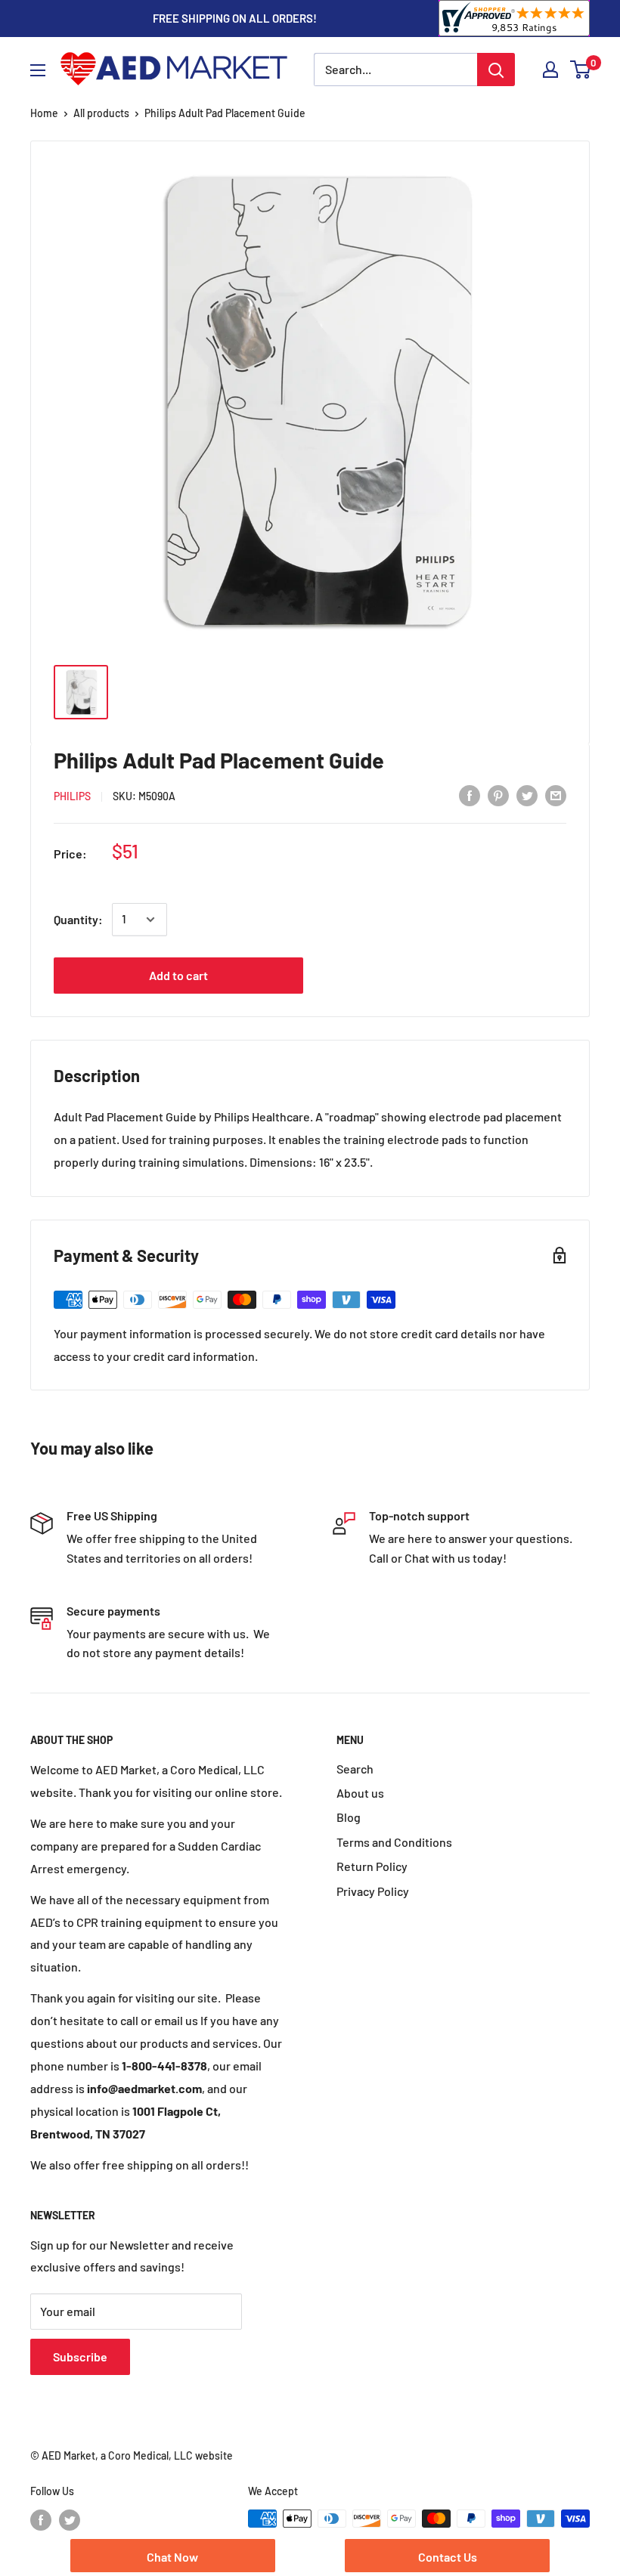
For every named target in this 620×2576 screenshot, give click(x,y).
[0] (581, 70)
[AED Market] (174, 70)
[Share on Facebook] (470, 795)
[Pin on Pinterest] (498, 795)
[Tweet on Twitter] (527, 795)
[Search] (496, 70)
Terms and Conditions (394, 1842)
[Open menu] (38, 70)
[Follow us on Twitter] (70, 2520)
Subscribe (80, 2356)
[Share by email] (556, 795)
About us (360, 1793)
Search (355, 1769)
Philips (72, 796)
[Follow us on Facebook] (41, 2520)
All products (101, 113)
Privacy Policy (373, 1891)
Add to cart (178, 975)
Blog (349, 1817)
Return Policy (372, 1866)
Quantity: (78, 919)
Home (44, 113)
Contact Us (448, 2557)
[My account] (550, 70)
